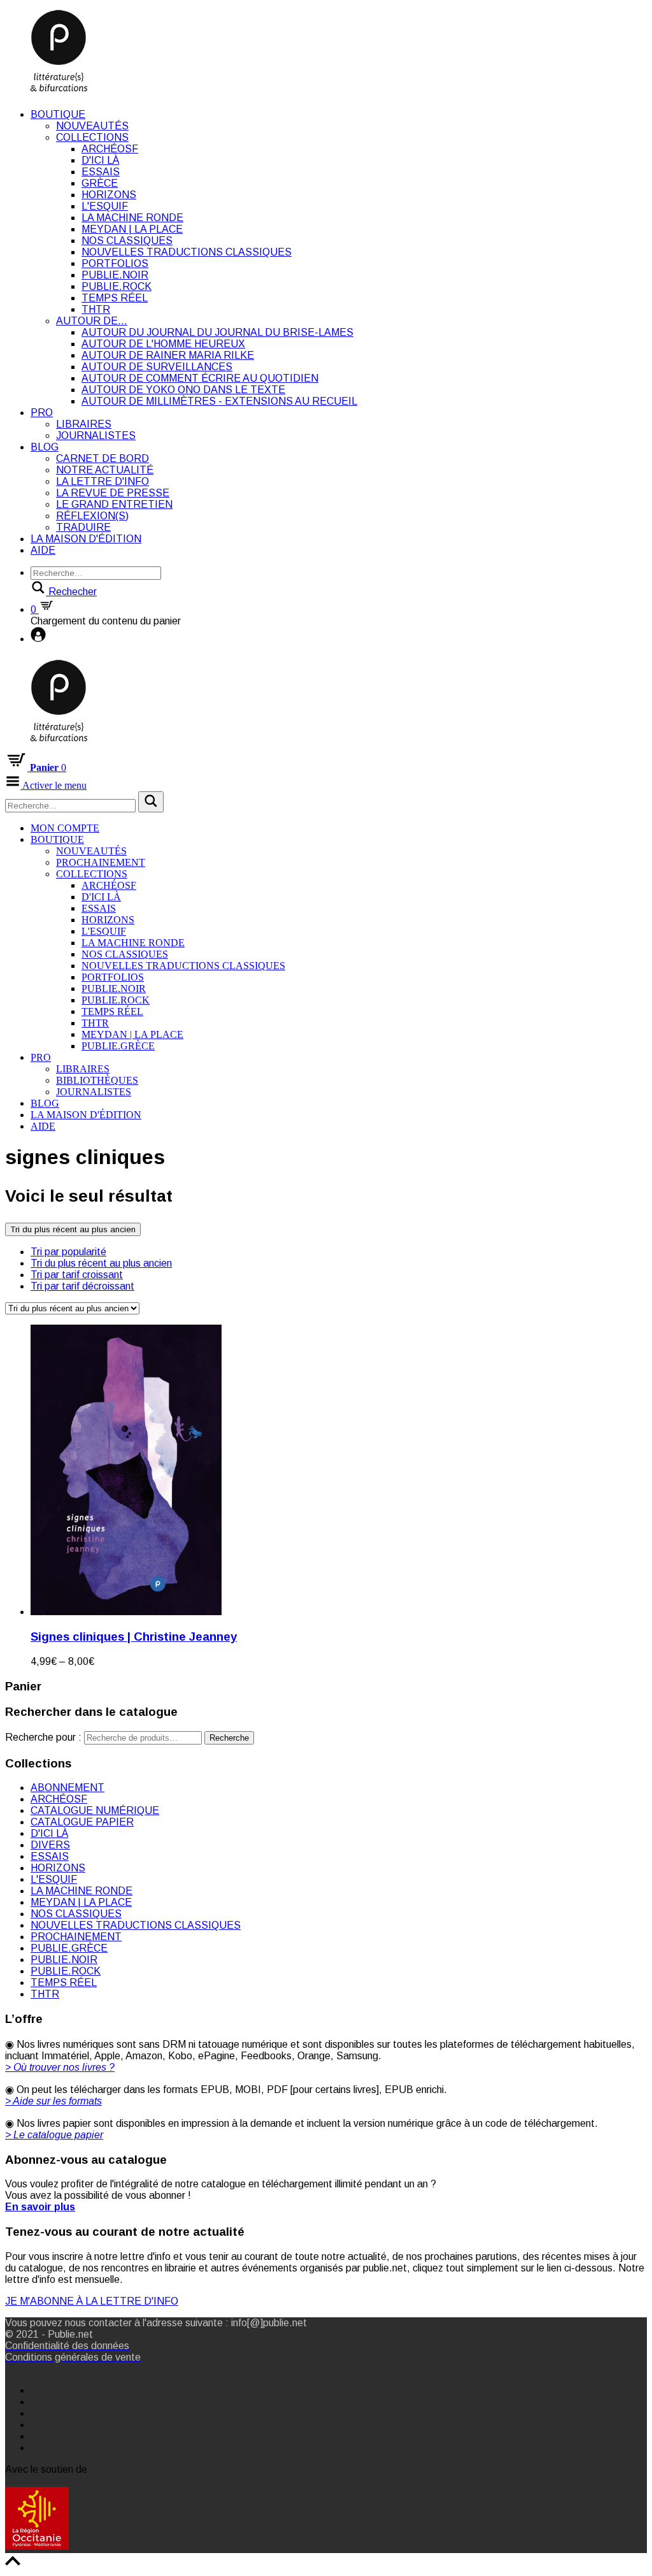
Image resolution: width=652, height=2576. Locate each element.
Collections (92, 137)
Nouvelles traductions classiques (187, 252)
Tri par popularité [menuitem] (68, 1252)
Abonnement (67, 1788)
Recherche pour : (43, 1737)
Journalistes (96, 435)
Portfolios (115, 263)
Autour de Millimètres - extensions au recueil (219, 401)
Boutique (58, 114)
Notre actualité (105, 470)
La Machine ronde (132, 218)
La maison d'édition (86, 539)
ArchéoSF (110, 149)
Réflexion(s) (92, 516)
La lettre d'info (103, 481)
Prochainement (101, 862)
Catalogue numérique (95, 1810)
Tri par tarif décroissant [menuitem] (82, 1286)
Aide (43, 550)
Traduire (83, 527)
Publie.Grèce (118, 1046)
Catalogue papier (82, 1822)
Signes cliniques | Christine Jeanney (134, 1637)
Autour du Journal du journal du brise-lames (217, 332)
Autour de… (92, 321)
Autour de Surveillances (157, 367)
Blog (45, 447)
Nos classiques (127, 241)
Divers (50, 1845)
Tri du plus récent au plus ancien (73, 1229)
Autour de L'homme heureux (163, 344)
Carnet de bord (103, 458)
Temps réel (115, 298)
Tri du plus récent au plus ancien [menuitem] (101, 1263)
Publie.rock (117, 286)
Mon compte (65, 828)
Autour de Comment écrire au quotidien (200, 378)
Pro (42, 413)
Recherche (229, 1738)
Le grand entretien (114, 504)
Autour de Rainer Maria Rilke (168, 355)
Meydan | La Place (132, 229)
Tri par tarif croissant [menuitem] (77, 1275)
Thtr (96, 309)
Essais (101, 172)
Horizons (109, 195)
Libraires (84, 424)
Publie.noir (115, 275)
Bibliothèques (97, 1080)
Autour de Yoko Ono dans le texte (183, 390)
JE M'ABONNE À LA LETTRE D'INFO (92, 2301)
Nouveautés (92, 126)
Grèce (100, 183)
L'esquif (105, 206)
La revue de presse (113, 493)
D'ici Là (100, 160)
